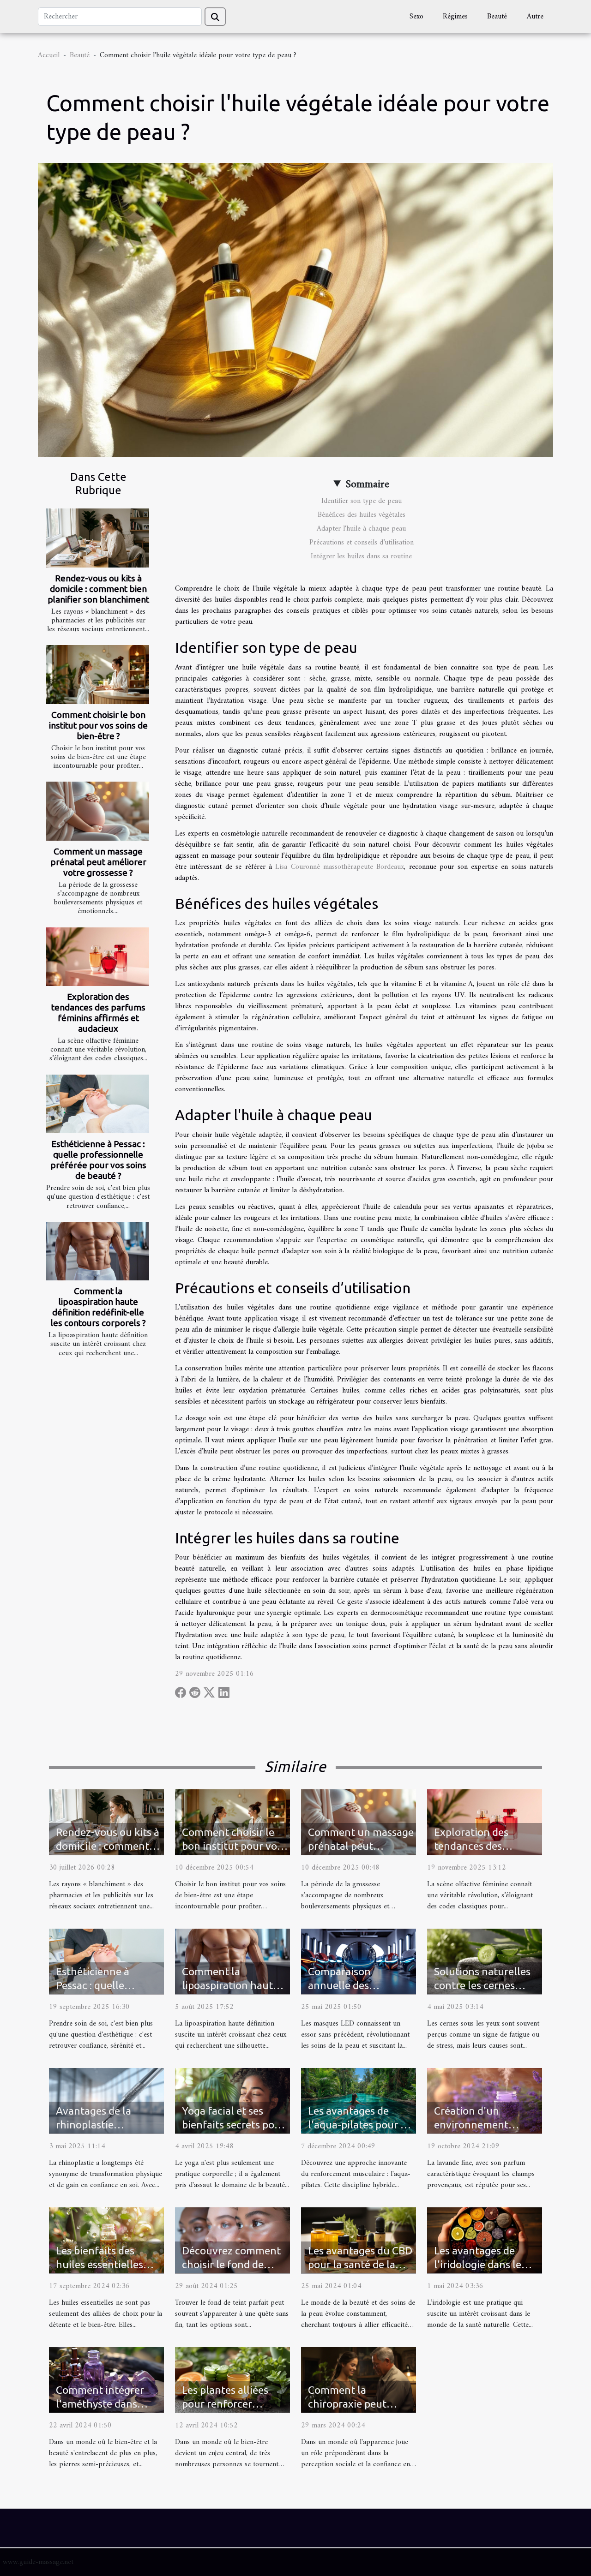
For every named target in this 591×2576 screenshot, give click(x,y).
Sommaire (367, 484)
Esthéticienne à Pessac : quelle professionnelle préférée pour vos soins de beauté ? (98, 1160)
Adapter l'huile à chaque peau (361, 529)
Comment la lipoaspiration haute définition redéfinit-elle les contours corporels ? (98, 1307)
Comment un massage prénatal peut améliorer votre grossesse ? (98, 862)
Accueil (49, 55)
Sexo (416, 17)
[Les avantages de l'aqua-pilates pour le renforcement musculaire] (359, 2101)
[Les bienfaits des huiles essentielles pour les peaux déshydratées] (106, 2240)
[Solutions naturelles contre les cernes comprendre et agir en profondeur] (485, 1961)
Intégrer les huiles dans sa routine (361, 556)
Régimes (455, 17)
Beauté (497, 17)
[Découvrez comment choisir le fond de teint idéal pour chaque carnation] (232, 2240)
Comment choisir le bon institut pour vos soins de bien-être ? (98, 725)
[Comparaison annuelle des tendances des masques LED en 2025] (359, 1961)
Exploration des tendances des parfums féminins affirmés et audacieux (98, 1013)
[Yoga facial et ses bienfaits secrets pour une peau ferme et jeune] (232, 2101)
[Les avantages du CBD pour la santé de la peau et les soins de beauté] (359, 2240)
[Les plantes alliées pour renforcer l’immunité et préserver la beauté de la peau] (232, 2379)
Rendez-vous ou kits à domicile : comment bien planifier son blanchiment (98, 589)
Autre (535, 17)
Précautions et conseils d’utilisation (362, 543)
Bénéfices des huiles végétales (362, 515)
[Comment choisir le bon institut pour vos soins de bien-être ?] (98, 674)
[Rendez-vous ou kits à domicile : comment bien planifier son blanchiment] (98, 538)
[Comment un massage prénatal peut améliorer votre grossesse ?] (98, 811)
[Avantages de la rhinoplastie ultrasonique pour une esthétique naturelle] (106, 2101)
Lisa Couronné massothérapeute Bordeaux (340, 867)
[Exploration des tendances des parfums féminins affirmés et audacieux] (98, 957)
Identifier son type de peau (362, 501)
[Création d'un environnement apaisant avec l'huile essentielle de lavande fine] (485, 2101)
